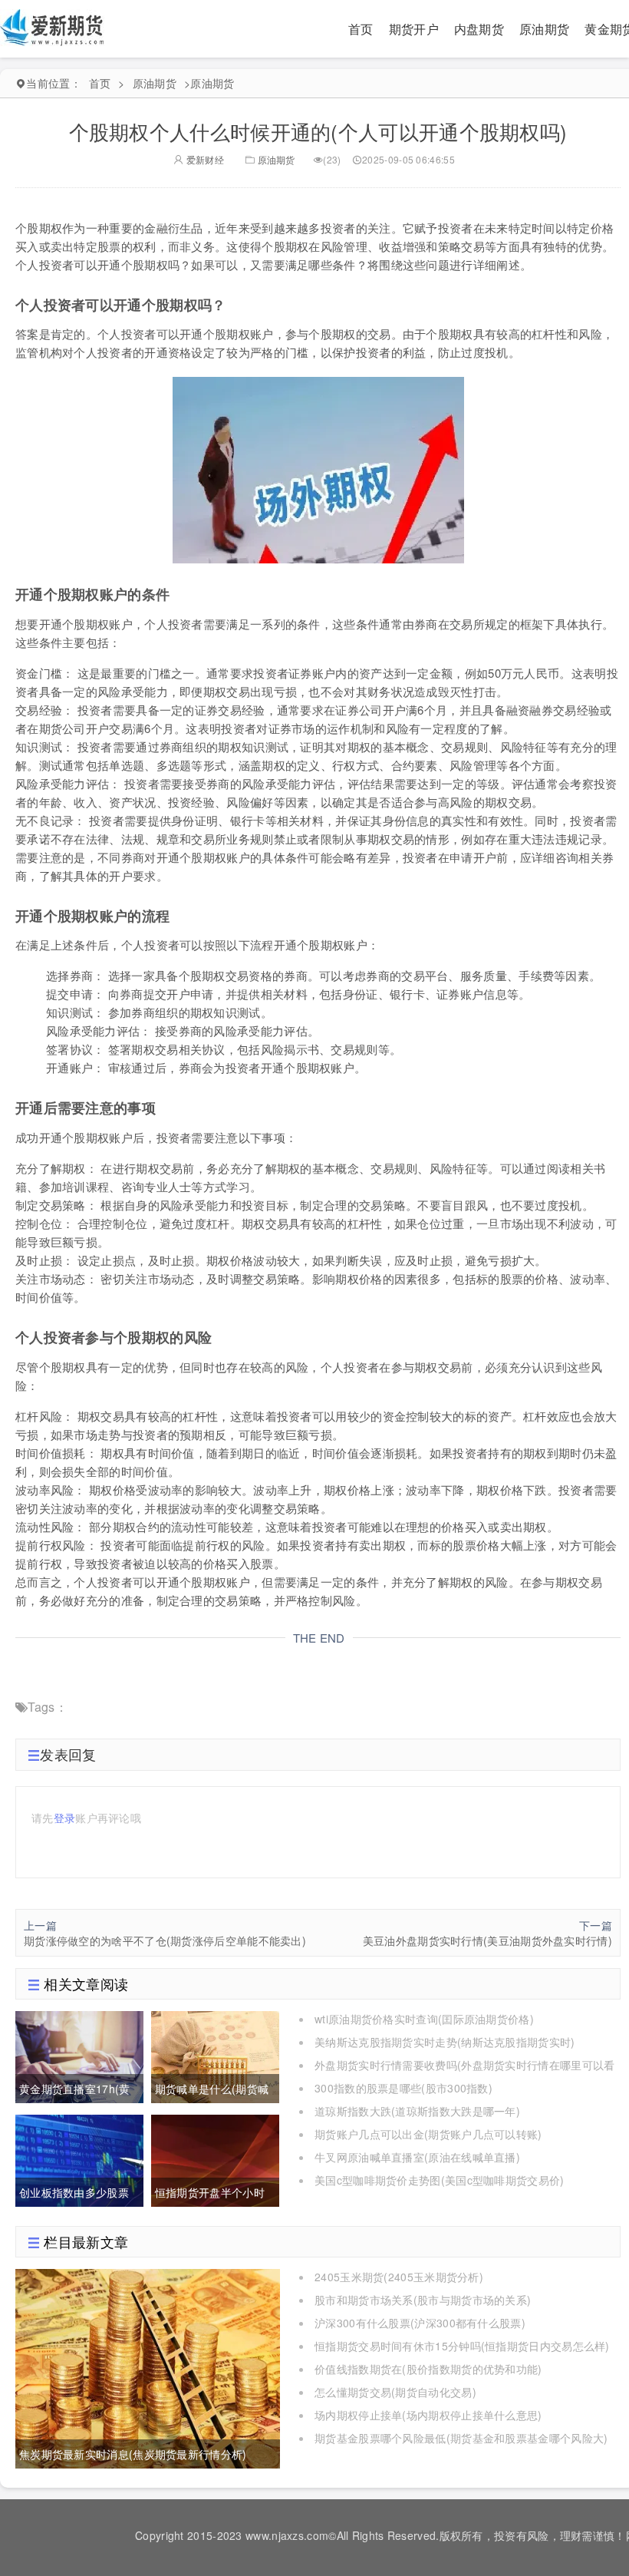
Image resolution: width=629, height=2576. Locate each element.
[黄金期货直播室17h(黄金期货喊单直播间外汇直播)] (79, 2055)
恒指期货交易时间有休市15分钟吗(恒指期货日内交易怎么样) (462, 2346)
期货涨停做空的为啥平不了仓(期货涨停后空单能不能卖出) (165, 1940)
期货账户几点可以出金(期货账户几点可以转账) (428, 2134)
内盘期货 (479, 29)
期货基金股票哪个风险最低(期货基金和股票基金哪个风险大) (461, 2438)
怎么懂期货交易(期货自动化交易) (395, 2392)
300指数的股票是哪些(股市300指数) (403, 2088)
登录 (65, 1818)
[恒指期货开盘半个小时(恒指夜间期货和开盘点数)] (215, 2158)
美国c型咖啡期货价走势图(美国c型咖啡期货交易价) (440, 2180)
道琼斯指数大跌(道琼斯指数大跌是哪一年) (417, 2111)
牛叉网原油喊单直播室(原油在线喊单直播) (417, 2157)
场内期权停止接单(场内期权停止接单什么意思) (428, 2415)
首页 (361, 29)
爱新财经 (204, 159)
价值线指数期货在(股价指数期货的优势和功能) (428, 2369)
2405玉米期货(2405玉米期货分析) (399, 2277)
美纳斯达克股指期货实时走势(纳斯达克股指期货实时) (445, 2042)
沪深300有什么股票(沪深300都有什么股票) (420, 2323)
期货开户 (414, 29)
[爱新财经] (53, 27)
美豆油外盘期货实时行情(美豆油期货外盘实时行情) (487, 1940)
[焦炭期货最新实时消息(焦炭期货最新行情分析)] (148, 2367)
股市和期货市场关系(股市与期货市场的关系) (423, 2300)
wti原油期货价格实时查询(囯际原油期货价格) (424, 2019)
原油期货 (544, 29)
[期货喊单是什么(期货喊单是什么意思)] (215, 2055)
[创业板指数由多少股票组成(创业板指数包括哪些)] (79, 2158)
